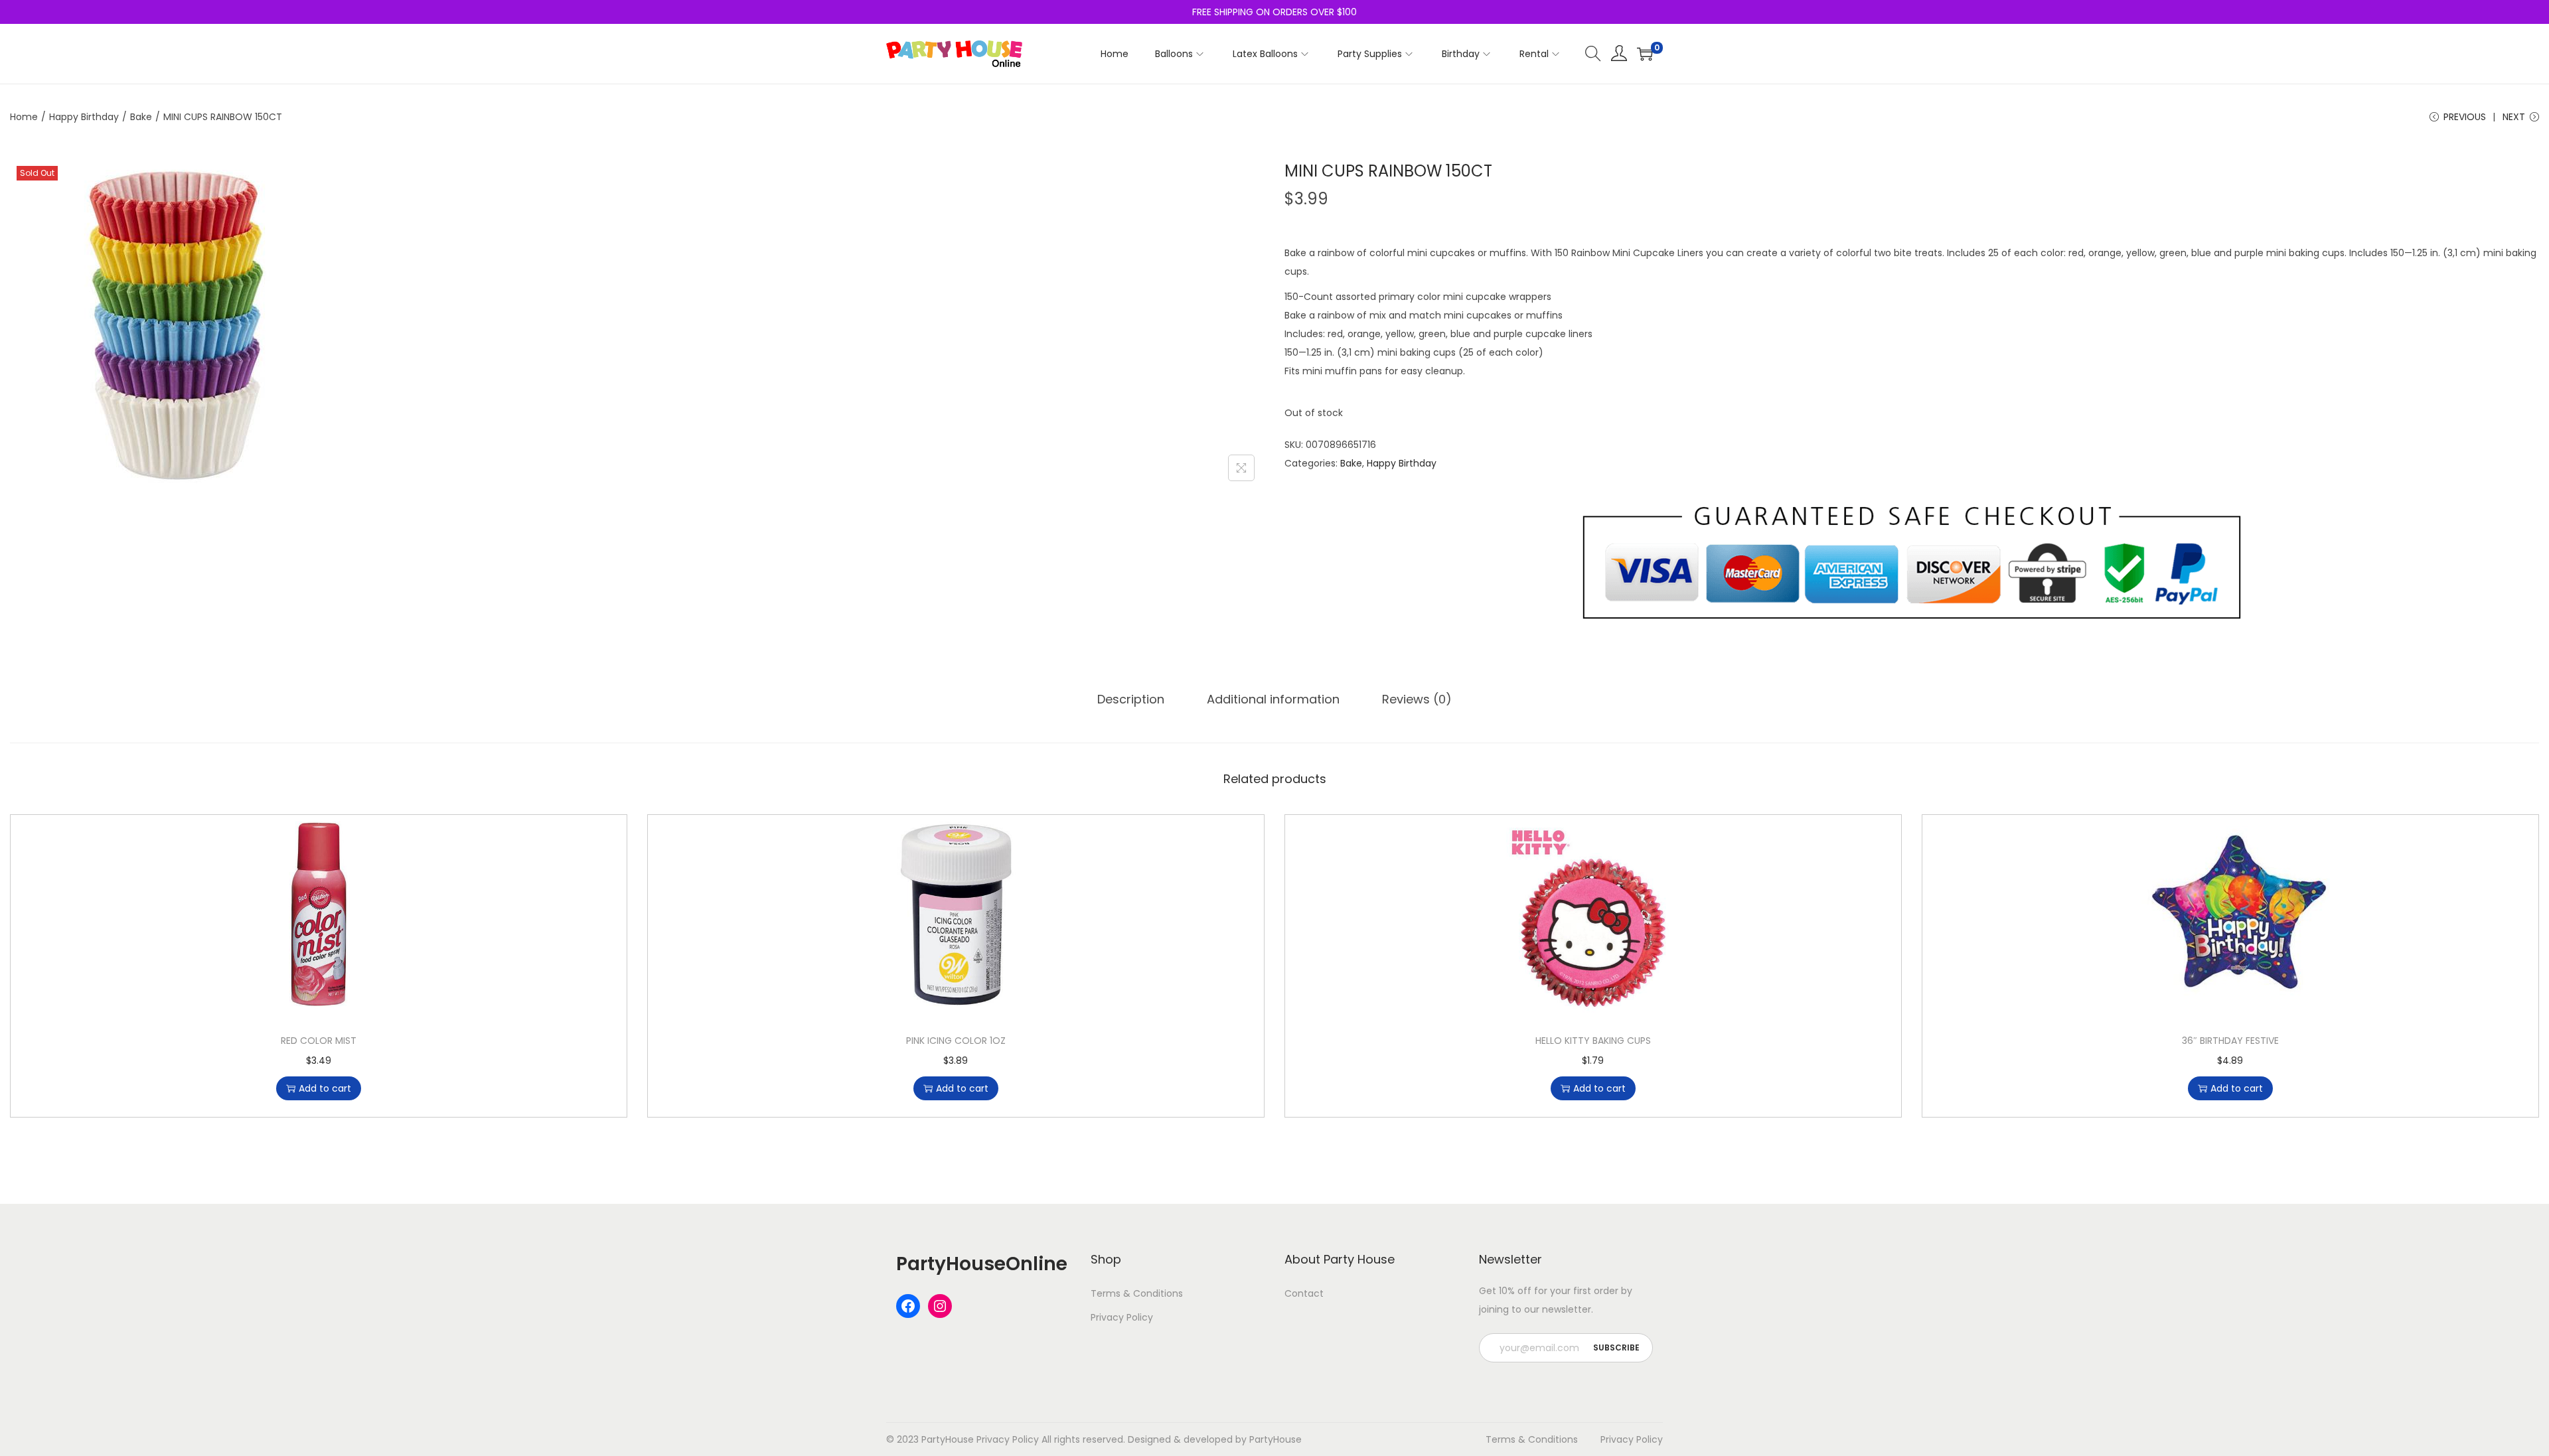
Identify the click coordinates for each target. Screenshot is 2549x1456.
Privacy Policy (1122, 1317)
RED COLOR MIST (319, 1041)
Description (1131, 699)
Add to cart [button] (325, 1088)
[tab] (1131, 699)
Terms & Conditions (1137, 1293)
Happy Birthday (84, 117)
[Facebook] (908, 1306)
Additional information (1273, 699)
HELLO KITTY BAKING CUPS (1593, 1041)
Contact (1304, 1293)
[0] (1645, 54)
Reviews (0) (1417, 699)
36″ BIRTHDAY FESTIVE (2230, 1041)
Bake (141, 117)
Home (24, 117)
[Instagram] (940, 1306)
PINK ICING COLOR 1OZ (956, 1041)
